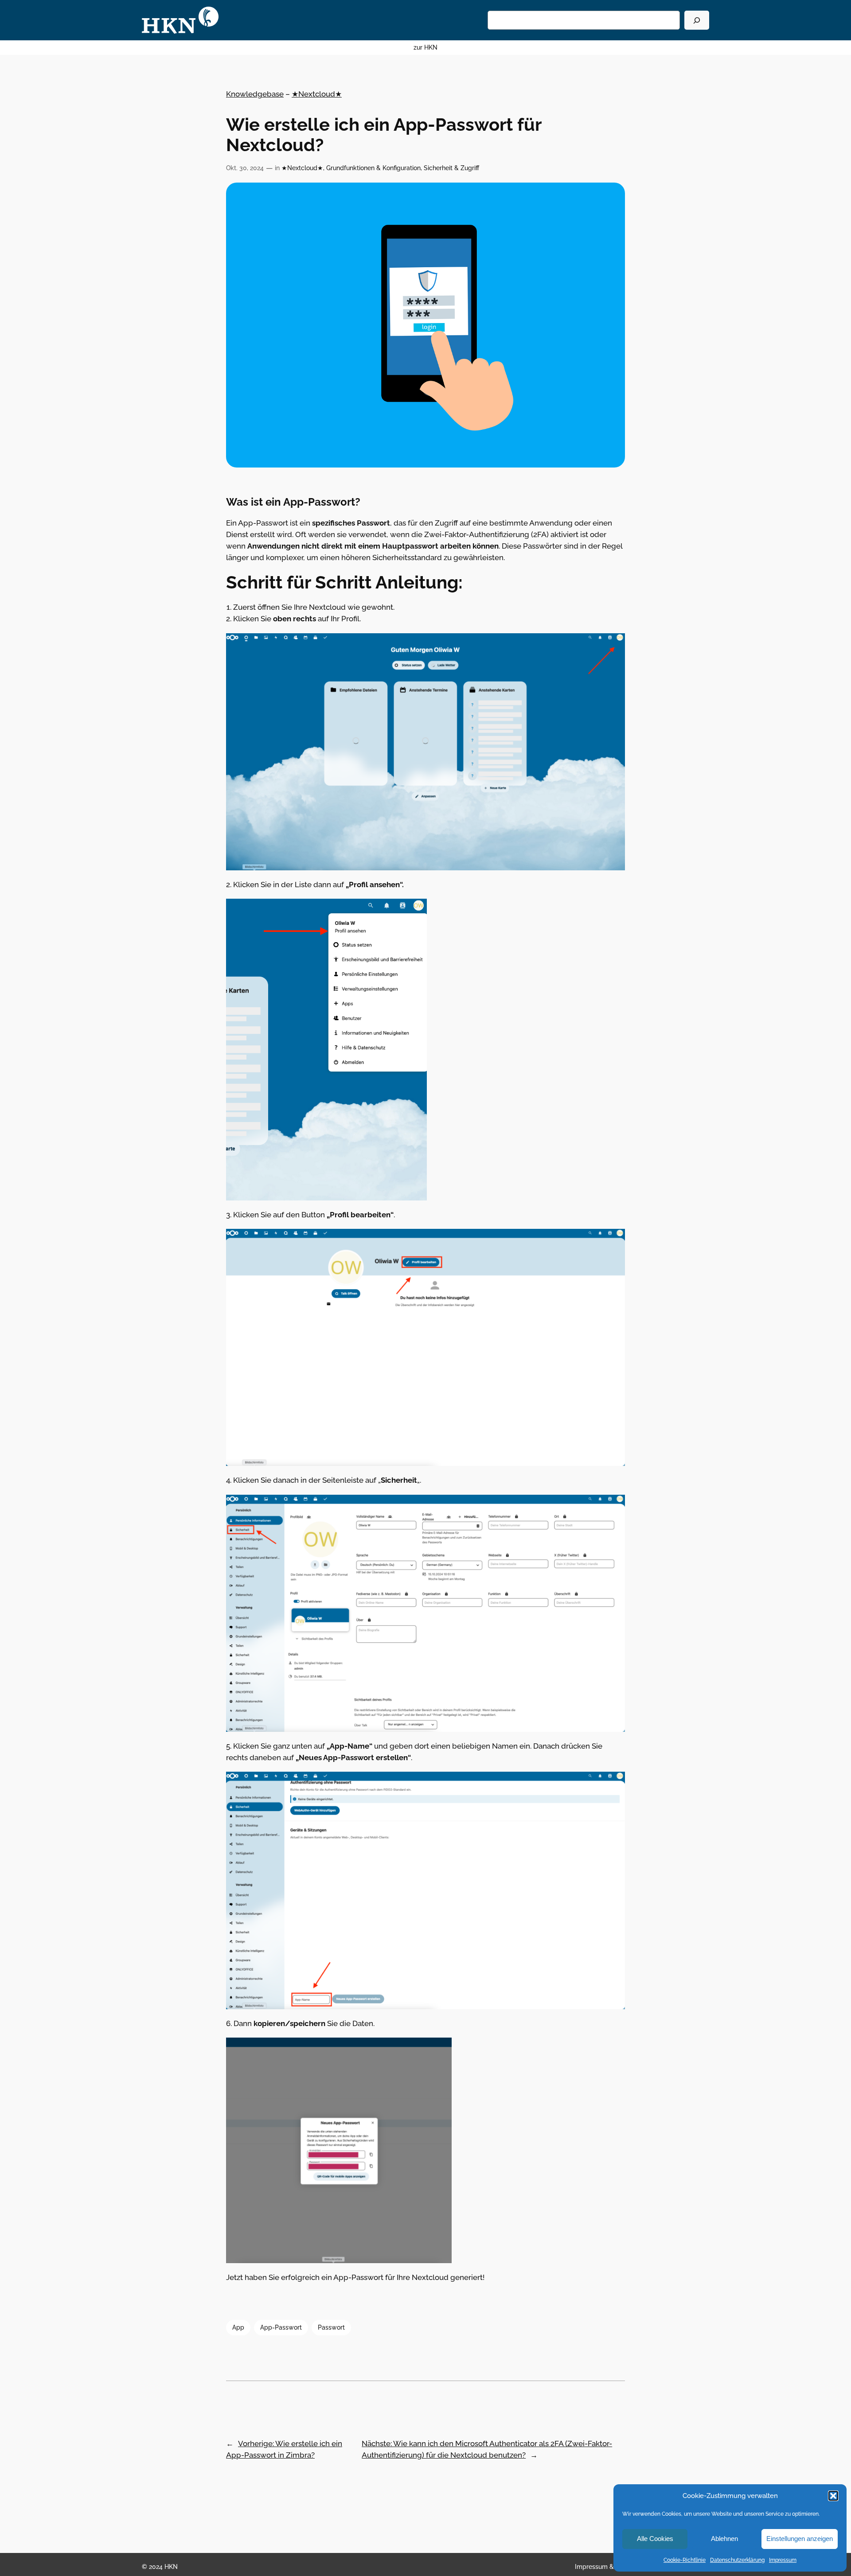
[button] (833, 2496)
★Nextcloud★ (317, 94)
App (238, 2327)
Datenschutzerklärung (737, 2560)
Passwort (331, 2327)
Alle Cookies (655, 2539)
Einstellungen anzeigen (800, 2539)
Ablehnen (724, 2539)
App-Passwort (281, 2327)
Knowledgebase (255, 94)
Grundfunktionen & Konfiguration (373, 168)
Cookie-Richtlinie (685, 2560)
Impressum (783, 2560)
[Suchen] (697, 20)
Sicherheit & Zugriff (451, 168)
